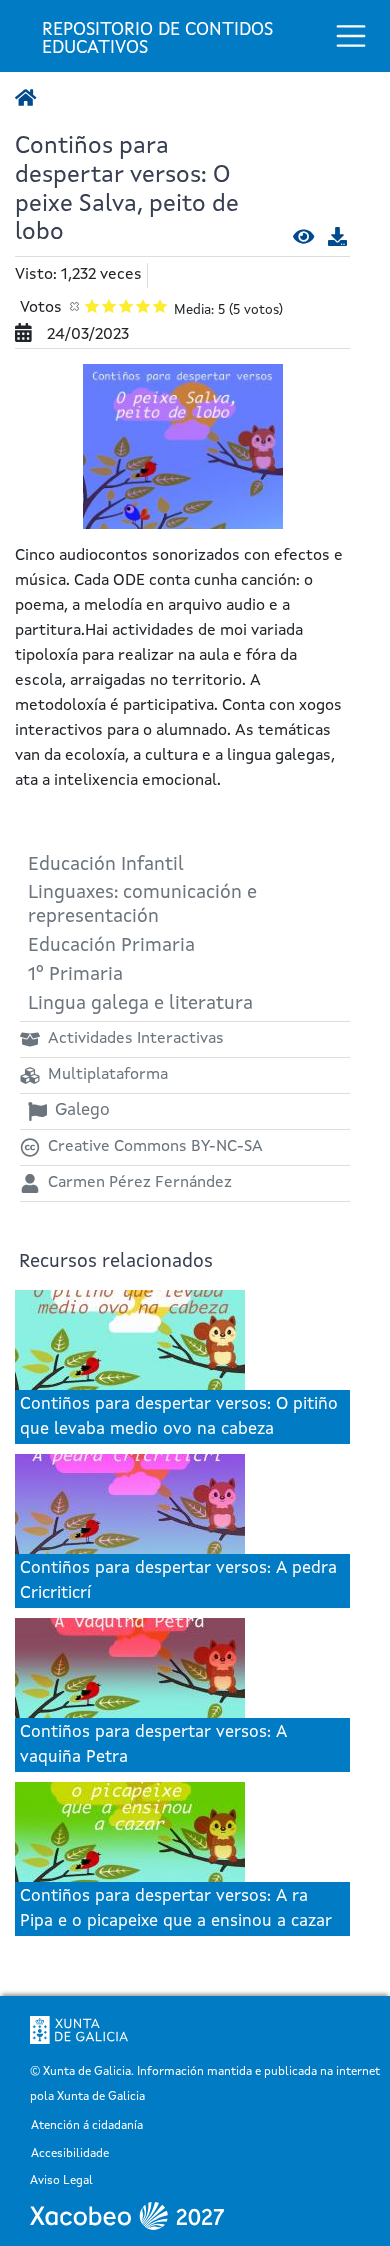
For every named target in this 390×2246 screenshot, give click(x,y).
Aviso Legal (61, 2181)
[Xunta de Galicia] (79, 2030)
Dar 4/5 (143, 305)
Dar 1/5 (92, 305)
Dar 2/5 (109, 305)
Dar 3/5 (126, 305)
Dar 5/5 (160, 305)
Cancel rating (75, 305)
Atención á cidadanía (87, 2126)
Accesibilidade (70, 2154)
